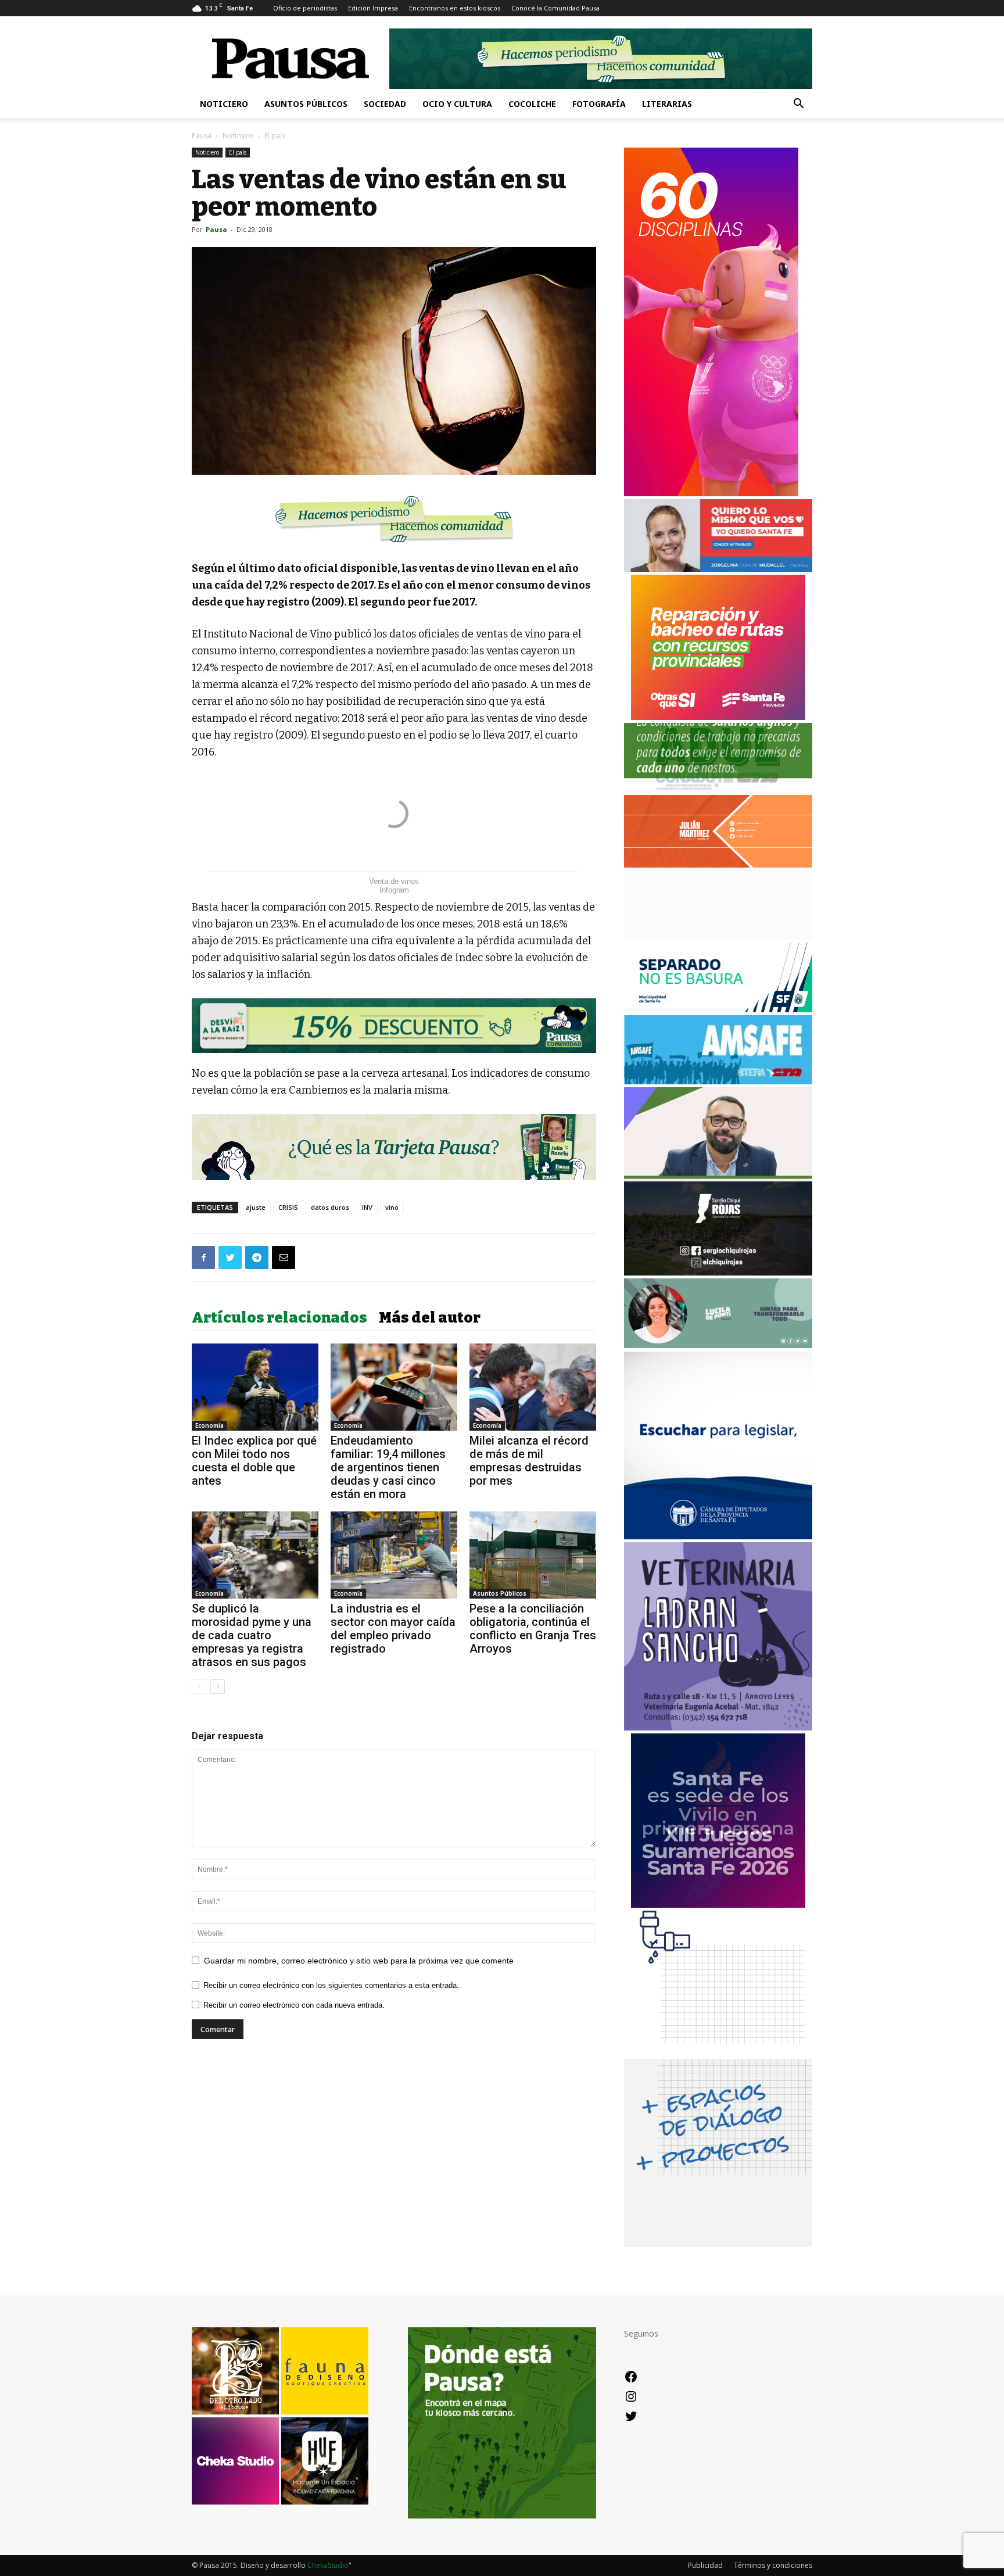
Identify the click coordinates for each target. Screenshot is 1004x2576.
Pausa (202, 136)
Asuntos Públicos (306, 104)
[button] (798, 105)
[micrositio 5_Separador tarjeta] (394, 1147)
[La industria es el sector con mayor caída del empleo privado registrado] (394, 1555)
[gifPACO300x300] (718, 1905)
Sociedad (385, 104)
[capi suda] (711, 493)
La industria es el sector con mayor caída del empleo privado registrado (393, 1629)
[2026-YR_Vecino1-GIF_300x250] (718, 2053)
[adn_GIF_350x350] (718, 2244)
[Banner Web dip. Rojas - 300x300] (718, 1272)
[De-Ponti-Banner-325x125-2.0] (718, 1345)
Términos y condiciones (773, 2565)
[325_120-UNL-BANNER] (718, 936)
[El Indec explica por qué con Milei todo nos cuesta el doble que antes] (255, 1387)
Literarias (667, 104)
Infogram (394, 890)
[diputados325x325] (718, 1536)
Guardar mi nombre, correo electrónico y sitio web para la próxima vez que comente (359, 1961)
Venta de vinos (394, 881)
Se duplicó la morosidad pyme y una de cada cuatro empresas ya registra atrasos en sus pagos (252, 1635)
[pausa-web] (718, 864)
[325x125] (718, 569)
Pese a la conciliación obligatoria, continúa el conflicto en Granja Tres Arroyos (533, 1629)
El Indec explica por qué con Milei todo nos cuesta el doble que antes (254, 1461)
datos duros (330, 1207)
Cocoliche (532, 104)
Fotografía (599, 104)
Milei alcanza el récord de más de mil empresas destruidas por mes (529, 1461)
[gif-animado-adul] (718, 789)
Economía (209, 1425)
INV (367, 1207)
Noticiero (224, 104)
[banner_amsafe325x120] (718, 1081)
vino (392, 1207)
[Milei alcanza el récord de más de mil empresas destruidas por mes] (533, 1387)
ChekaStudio (328, 2565)
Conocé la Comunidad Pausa (555, 8)
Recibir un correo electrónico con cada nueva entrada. (294, 2005)
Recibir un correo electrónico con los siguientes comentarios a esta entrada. (331, 1985)
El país (238, 152)
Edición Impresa (373, 8)
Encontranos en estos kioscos (455, 8)
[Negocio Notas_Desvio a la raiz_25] (394, 1026)
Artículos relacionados (279, 1318)
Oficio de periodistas (305, 8)
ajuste (256, 1207)
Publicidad (705, 2565)
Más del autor (430, 1318)
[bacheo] (718, 717)
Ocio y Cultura (457, 104)
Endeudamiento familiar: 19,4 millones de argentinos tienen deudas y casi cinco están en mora (388, 1467)
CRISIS (288, 1207)
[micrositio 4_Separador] (394, 519)
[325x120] (718, 1009)
